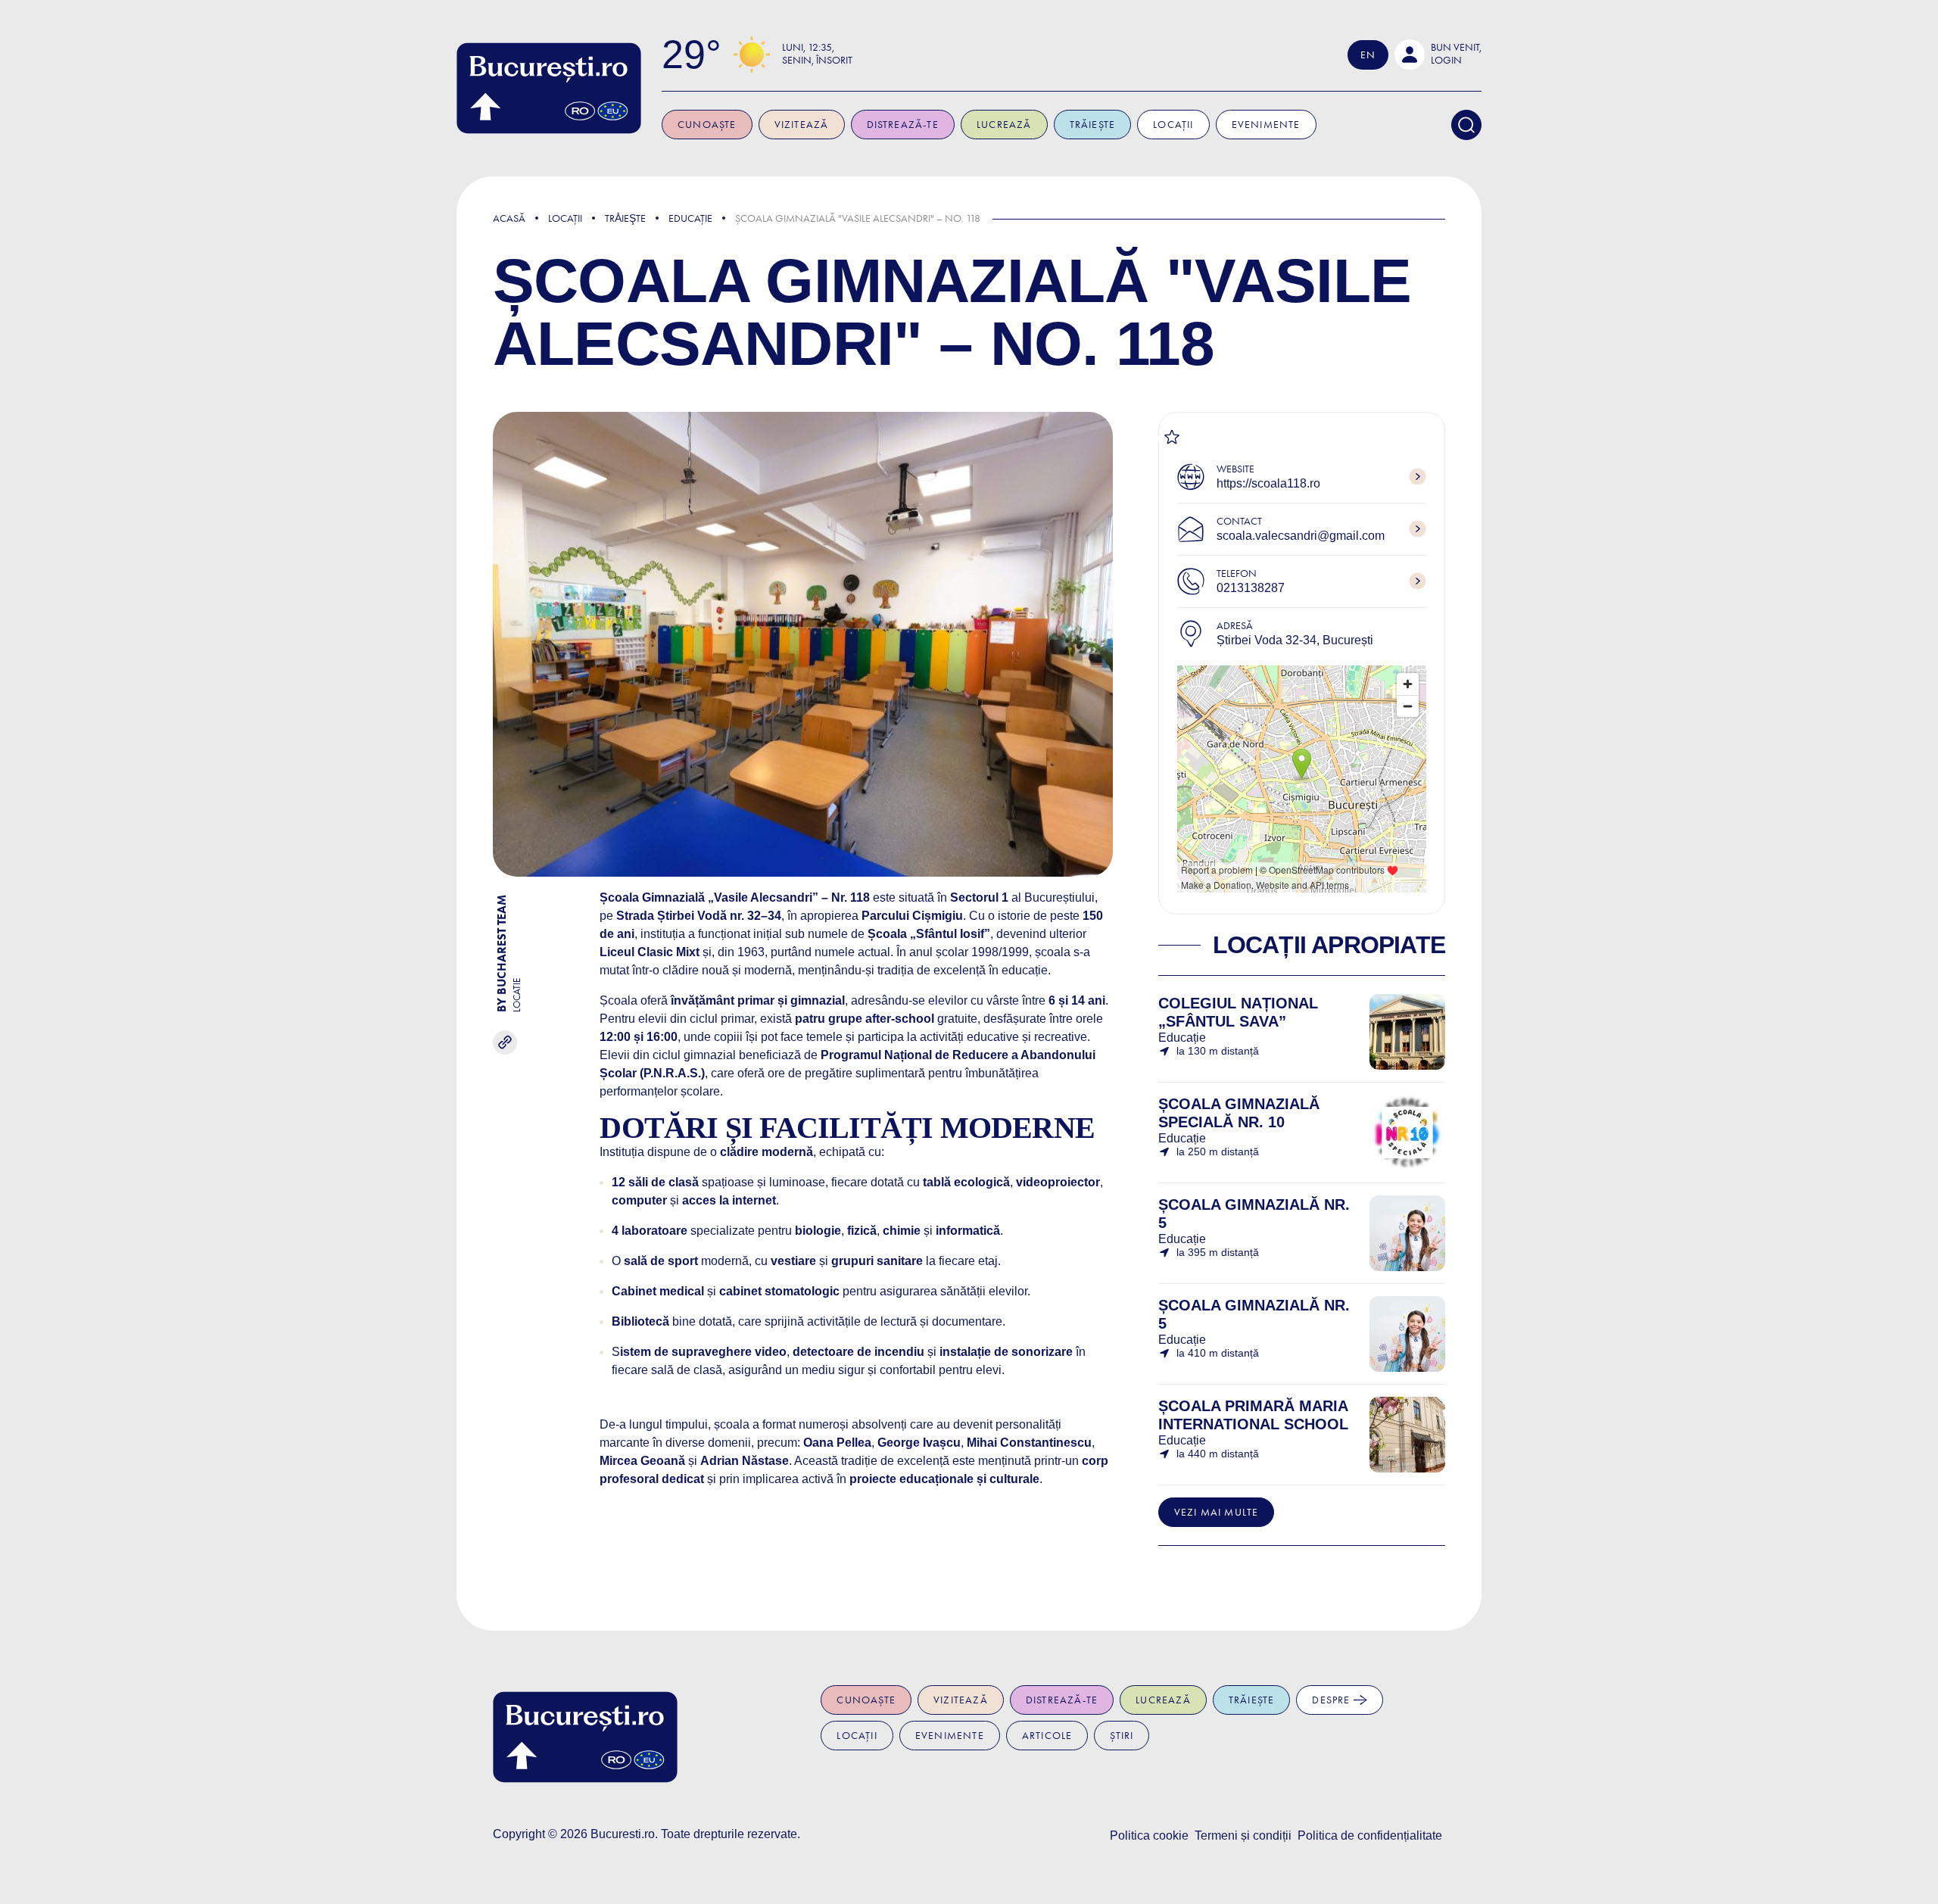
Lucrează (1004, 125)
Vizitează (802, 125)
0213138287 (1251, 588)
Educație (690, 218)
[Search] (1466, 125)
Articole (1047, 1736)
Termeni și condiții (1243, 1835)
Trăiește (1093, 125)
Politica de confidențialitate (1370, 1835)
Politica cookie (1149, 1835)
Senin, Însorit (817, 60)
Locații (1173, 125)
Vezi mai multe (1217, 1512)
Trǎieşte (625, 218)
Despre (1332, 1700)
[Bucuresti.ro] (549, 88)
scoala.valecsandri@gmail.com (1301, 536)
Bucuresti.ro (623, 1834)
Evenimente (1266, 125)
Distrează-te (903, 125)
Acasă (509, 218)
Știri (1122, 1736)
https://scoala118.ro (1268, 483)
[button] (1438, 55)
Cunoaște (707, 125)
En (1368, 55)
